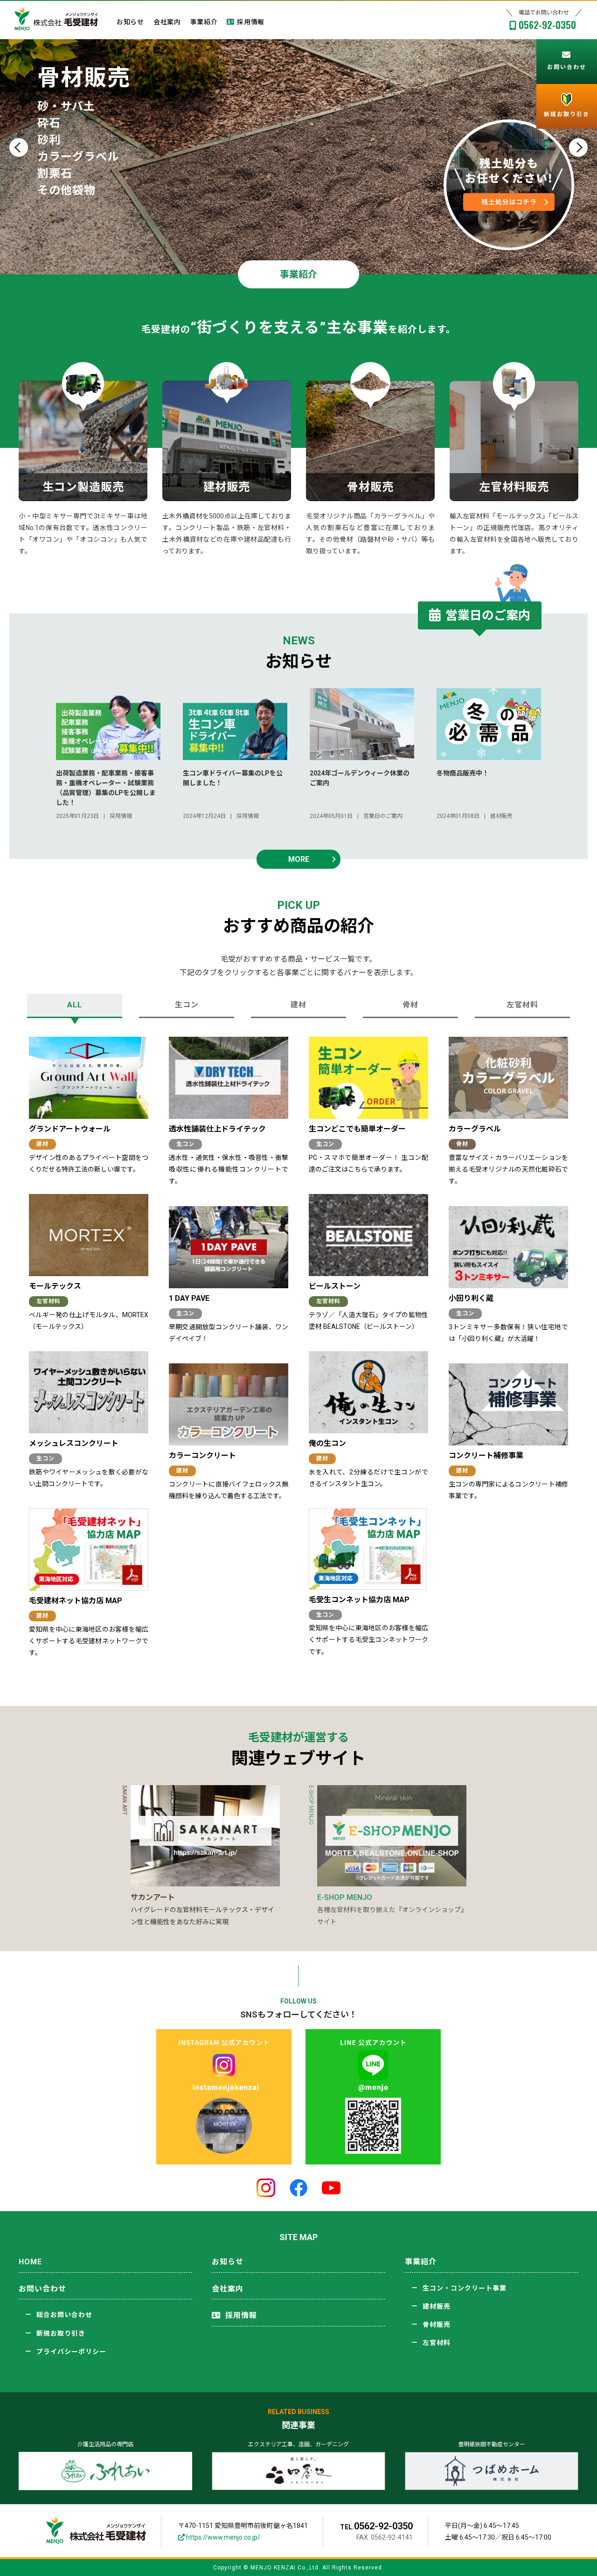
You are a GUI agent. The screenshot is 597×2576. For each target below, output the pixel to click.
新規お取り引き (61, 2333)
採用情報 (251, 22)
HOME (30, 2262)
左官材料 (437, 2343)
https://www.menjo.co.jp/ (222, 2537)
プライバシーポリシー (71, 2352)
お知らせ (130, 22)
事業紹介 (204, 22)
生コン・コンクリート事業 (465, 2288)
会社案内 (167, 22)
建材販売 (437, 2306)
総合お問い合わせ (64, 2315)
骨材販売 (437, 2325)
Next (578, 147)
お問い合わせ (42, 2289)
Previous (19, 147)
